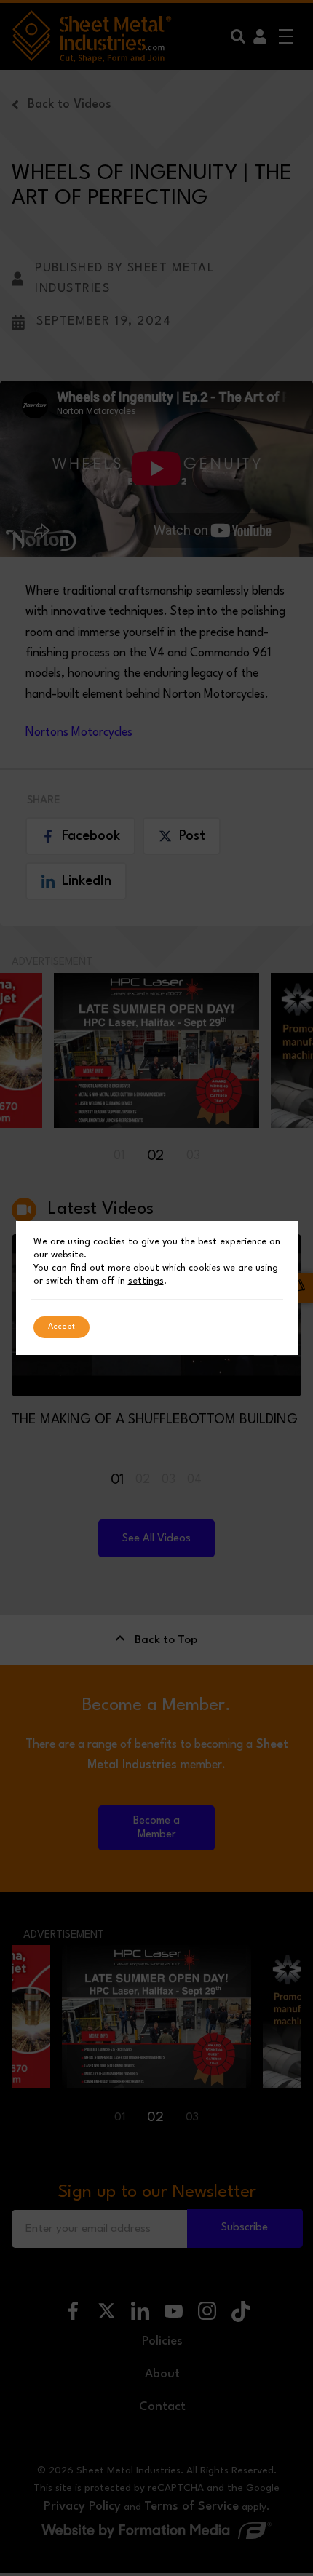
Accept (62, 1327)
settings (146, 1281)
